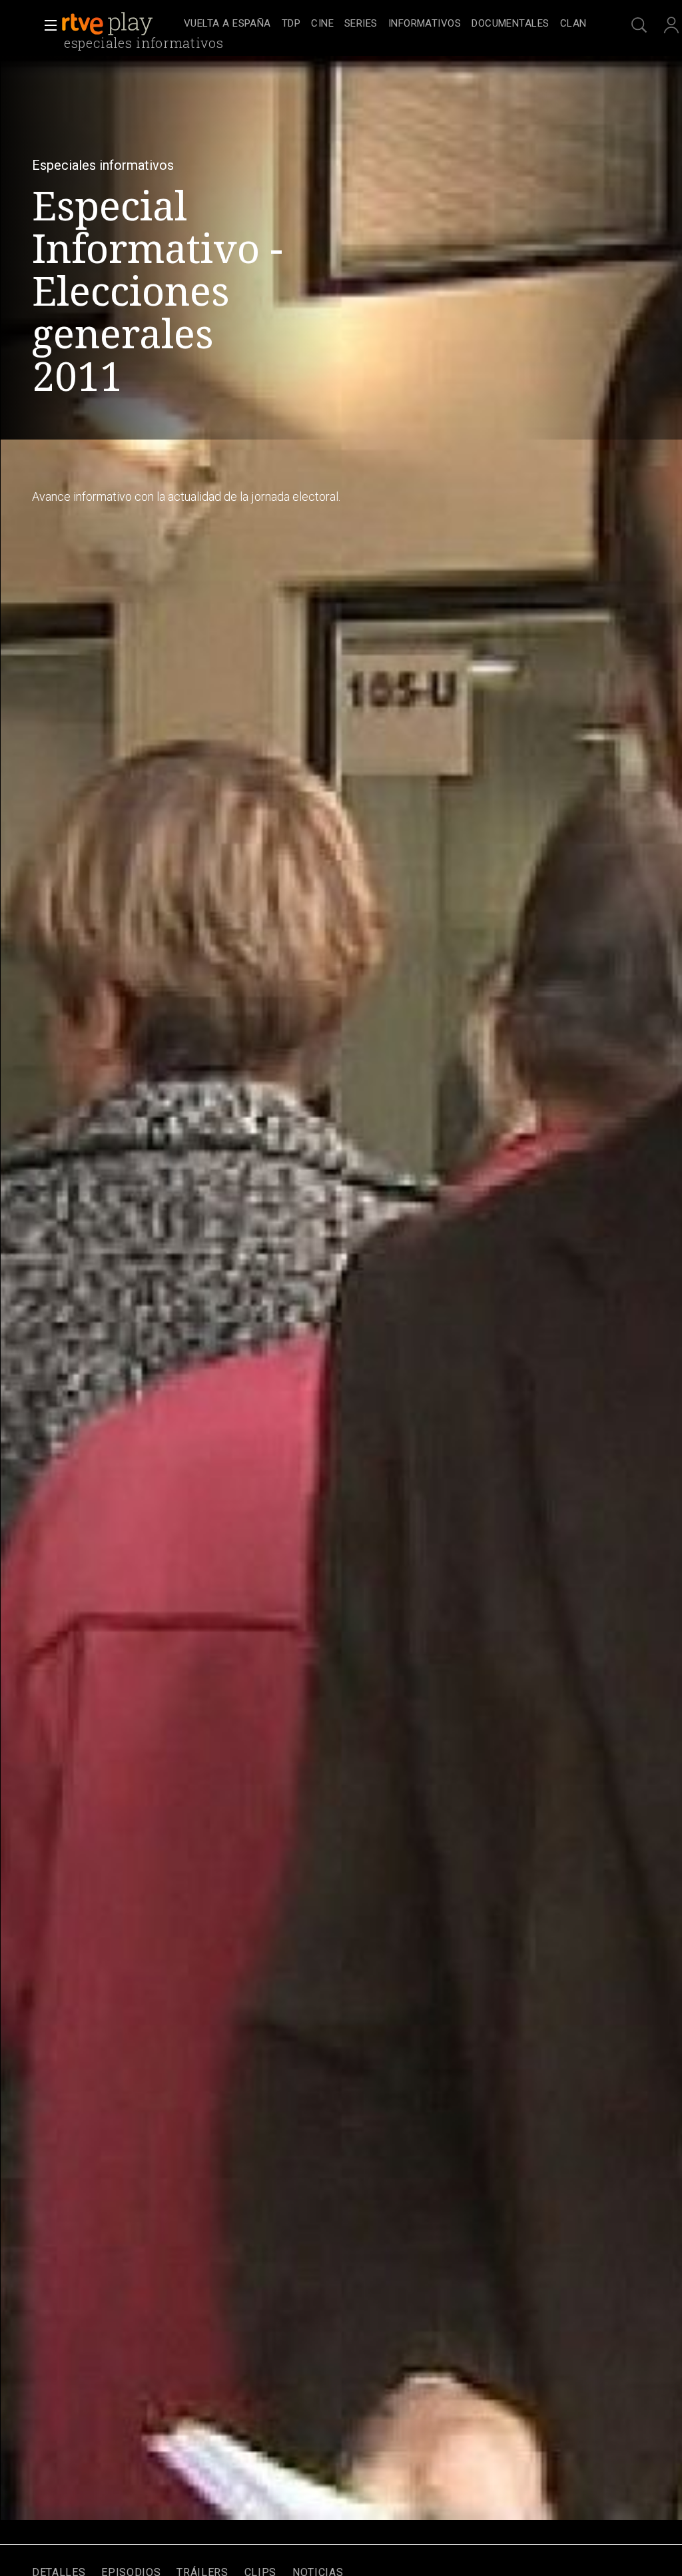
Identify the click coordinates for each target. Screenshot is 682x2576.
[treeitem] (227, 24)
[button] (47, 25)
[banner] (120, 24)
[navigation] (385, 24)
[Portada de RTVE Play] (109, 24)
